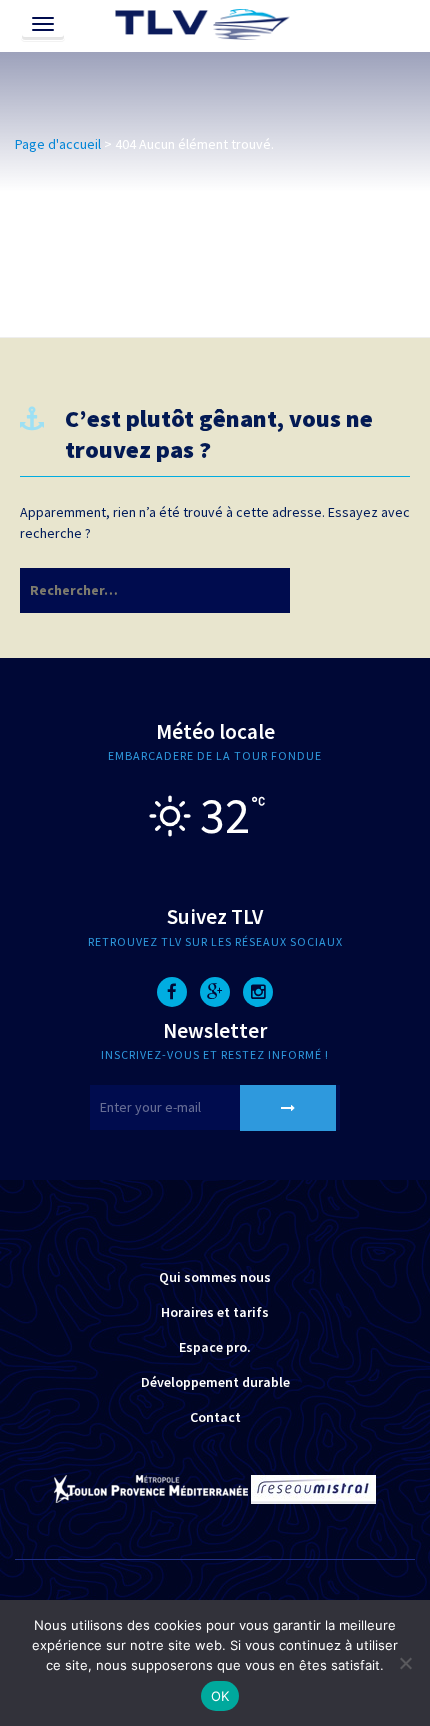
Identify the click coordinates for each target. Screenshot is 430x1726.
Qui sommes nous (215, 1277)
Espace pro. (215, 1347)
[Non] (405, 1663)
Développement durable (215, 1382)
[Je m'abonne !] (288, 1108)
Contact (215, 1417)
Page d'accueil (58, 144)
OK (220, 1696)
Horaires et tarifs (215, 1312)
